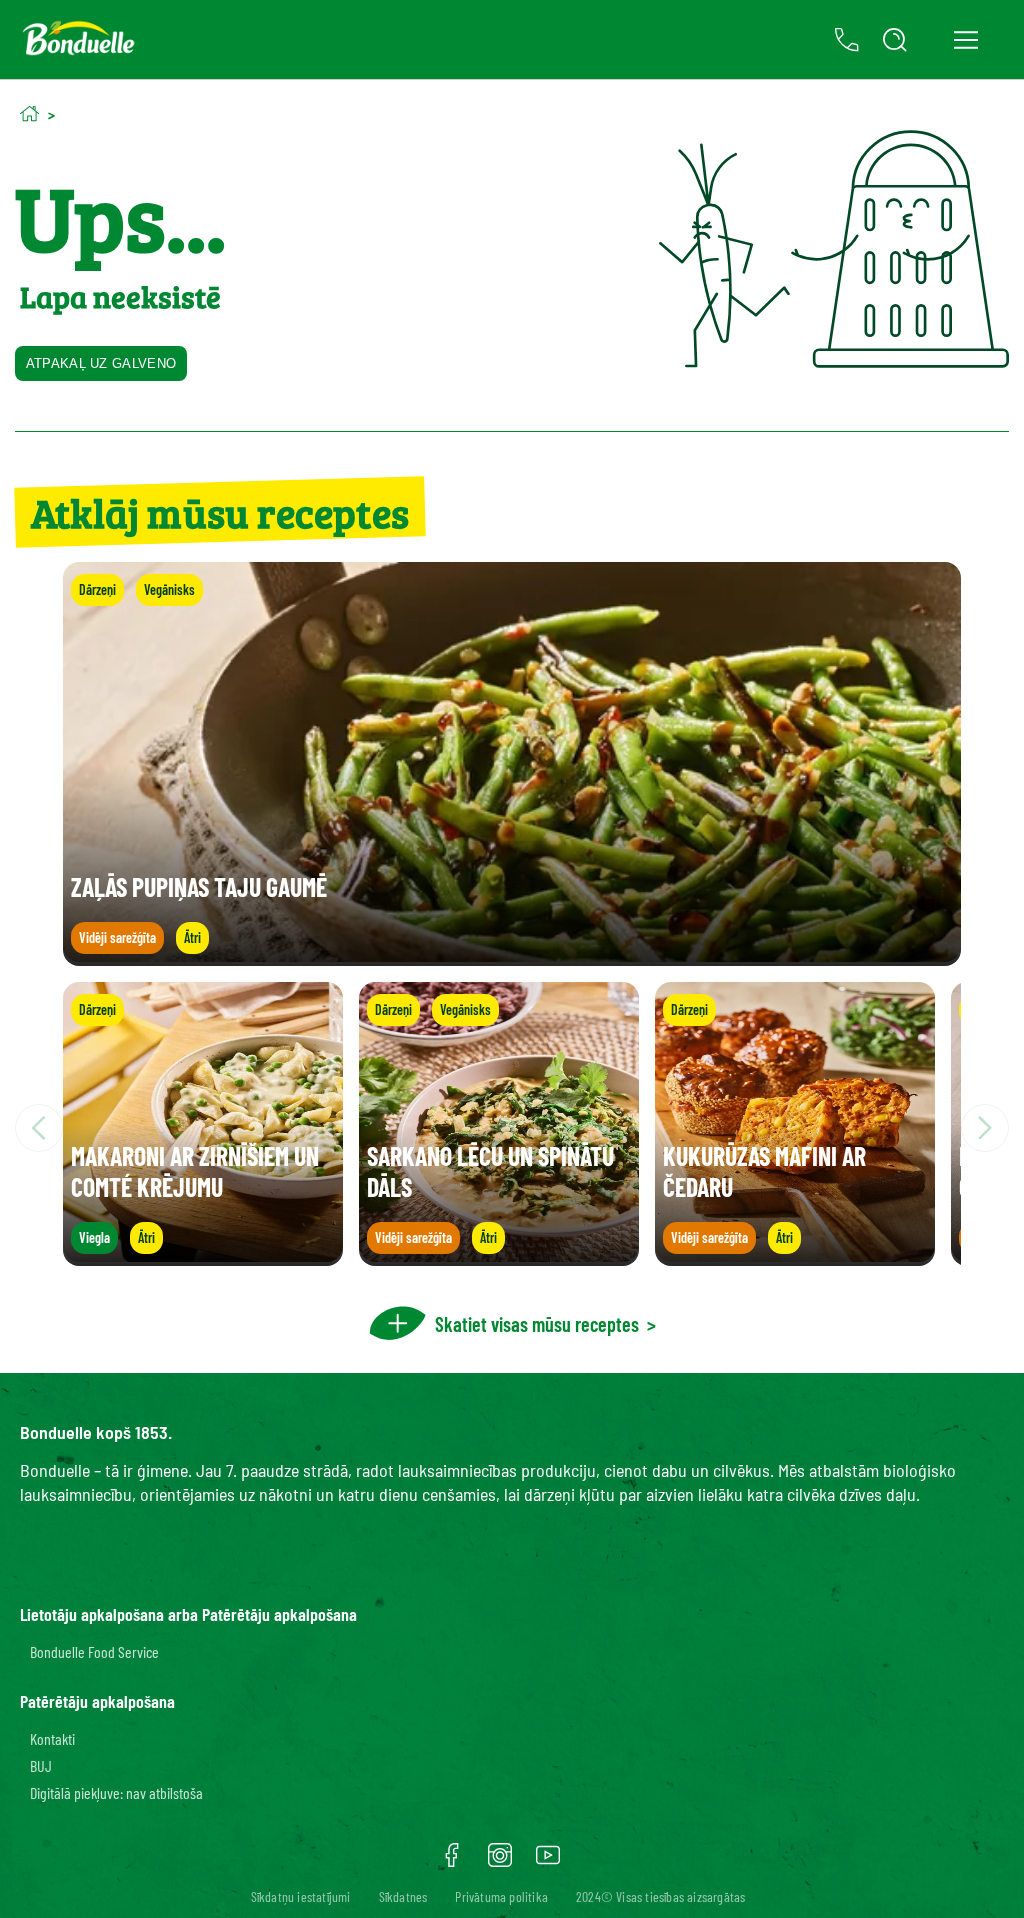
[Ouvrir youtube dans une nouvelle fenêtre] (548, 1862)
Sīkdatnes (403, 1896)
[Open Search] (895, 40)
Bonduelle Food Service (94, 1651)
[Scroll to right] (985, 1128)
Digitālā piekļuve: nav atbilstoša (116, 1792)
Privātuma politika (501, 1896)
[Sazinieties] (847, 40)
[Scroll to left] (39, 1128)
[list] (512, 1128)
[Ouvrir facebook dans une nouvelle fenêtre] (452, 1862)
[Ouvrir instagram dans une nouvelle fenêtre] (500, 1862)
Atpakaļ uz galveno (101, 363)
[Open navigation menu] (965, 40)
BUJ (41, 1765)
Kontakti (52, 1738)
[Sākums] (29, 113)
